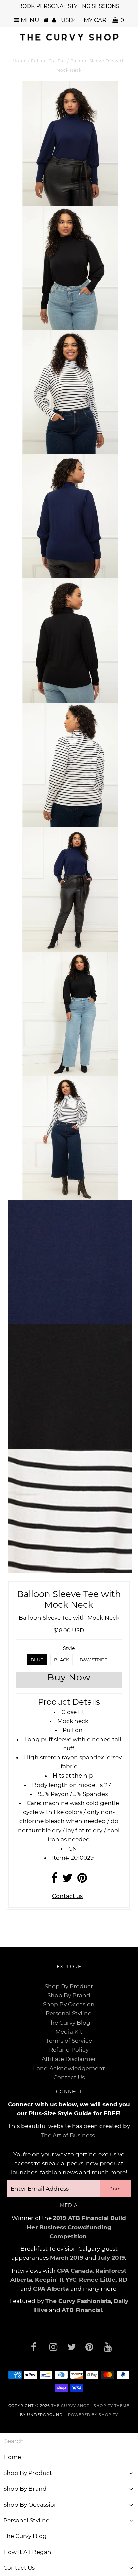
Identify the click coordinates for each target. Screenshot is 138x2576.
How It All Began (27, 2552)
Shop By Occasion (69, 2004)
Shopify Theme (112, 2406)
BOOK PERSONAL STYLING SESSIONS (69, 6)
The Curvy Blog (69, 2023)
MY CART (104, 20)
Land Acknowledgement (69, 2068)
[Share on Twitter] (67, 1880)
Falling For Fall (49, 61)
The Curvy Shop (71, 2406)
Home (20, 61)
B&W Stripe (93, 1660)
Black (61, 1660)
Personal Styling (69, 2013)
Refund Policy (69, 2050)
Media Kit (69, 2032)
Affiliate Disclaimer (69, 2059)
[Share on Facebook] (54, 1880)
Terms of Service (69, 2041)
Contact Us (69, 2077)
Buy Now (69, 1677)
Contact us (67, 1896)
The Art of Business (68, 2135)
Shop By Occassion (31, 2505)
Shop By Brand (69, 1995)
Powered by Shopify (93, 2415)
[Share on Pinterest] (82, 1880)
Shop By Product (69, 1986)
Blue (37, 1660)
